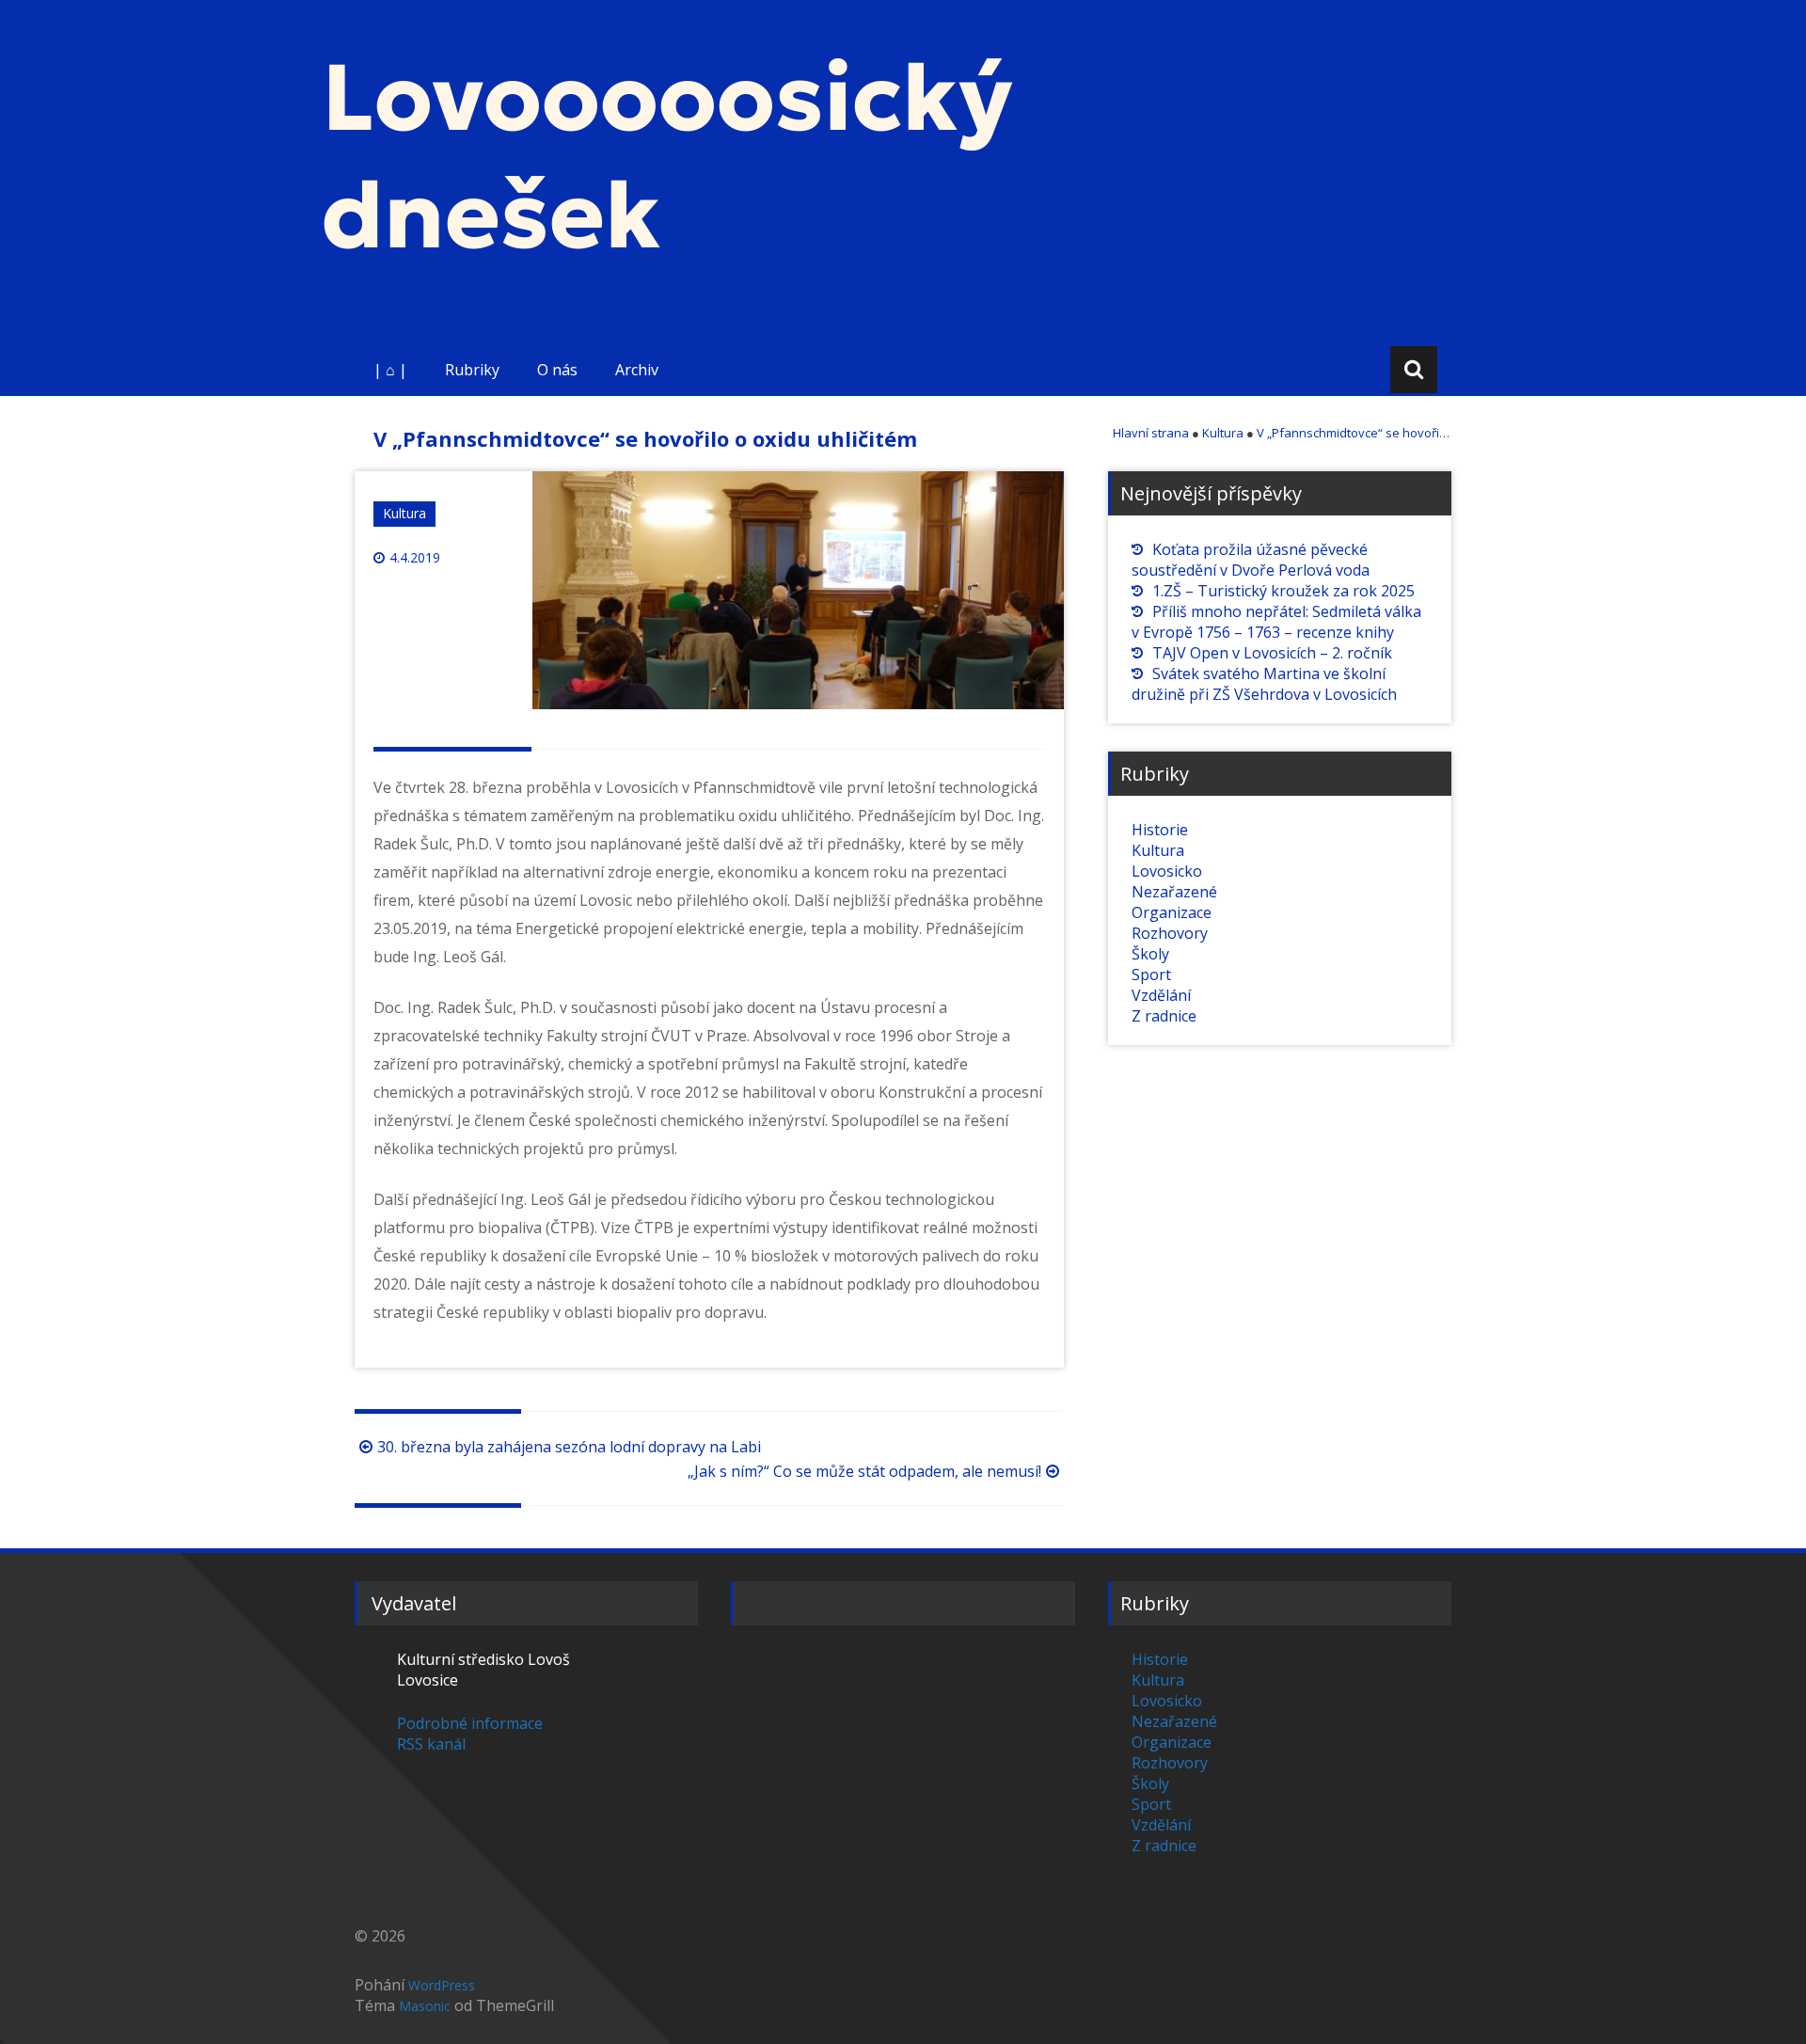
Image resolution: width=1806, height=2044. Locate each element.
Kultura (404, 513)
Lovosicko (1167, 871)
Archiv (637, 370)
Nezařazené (1174, 892)
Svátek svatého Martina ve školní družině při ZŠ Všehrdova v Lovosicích (1264, 684)
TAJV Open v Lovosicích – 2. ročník (1272, 653)
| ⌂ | (390, 370)
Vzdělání (1161, 995)
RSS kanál (431, 1744)
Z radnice (1164, 1016)
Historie (1160, 830)
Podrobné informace (470, 1723)
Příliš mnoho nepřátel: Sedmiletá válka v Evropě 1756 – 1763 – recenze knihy (1276, 622)
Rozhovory (1170, 933)
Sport (1151, 974)
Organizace (1172, 912)
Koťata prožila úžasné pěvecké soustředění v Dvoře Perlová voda (1251, 560)
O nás (557, 370)
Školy (1150, 954)
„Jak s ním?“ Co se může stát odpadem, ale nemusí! (864, 1471)
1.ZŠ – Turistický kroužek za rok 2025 (1283, 591)
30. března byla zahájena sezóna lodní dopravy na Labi (569, 1447)
